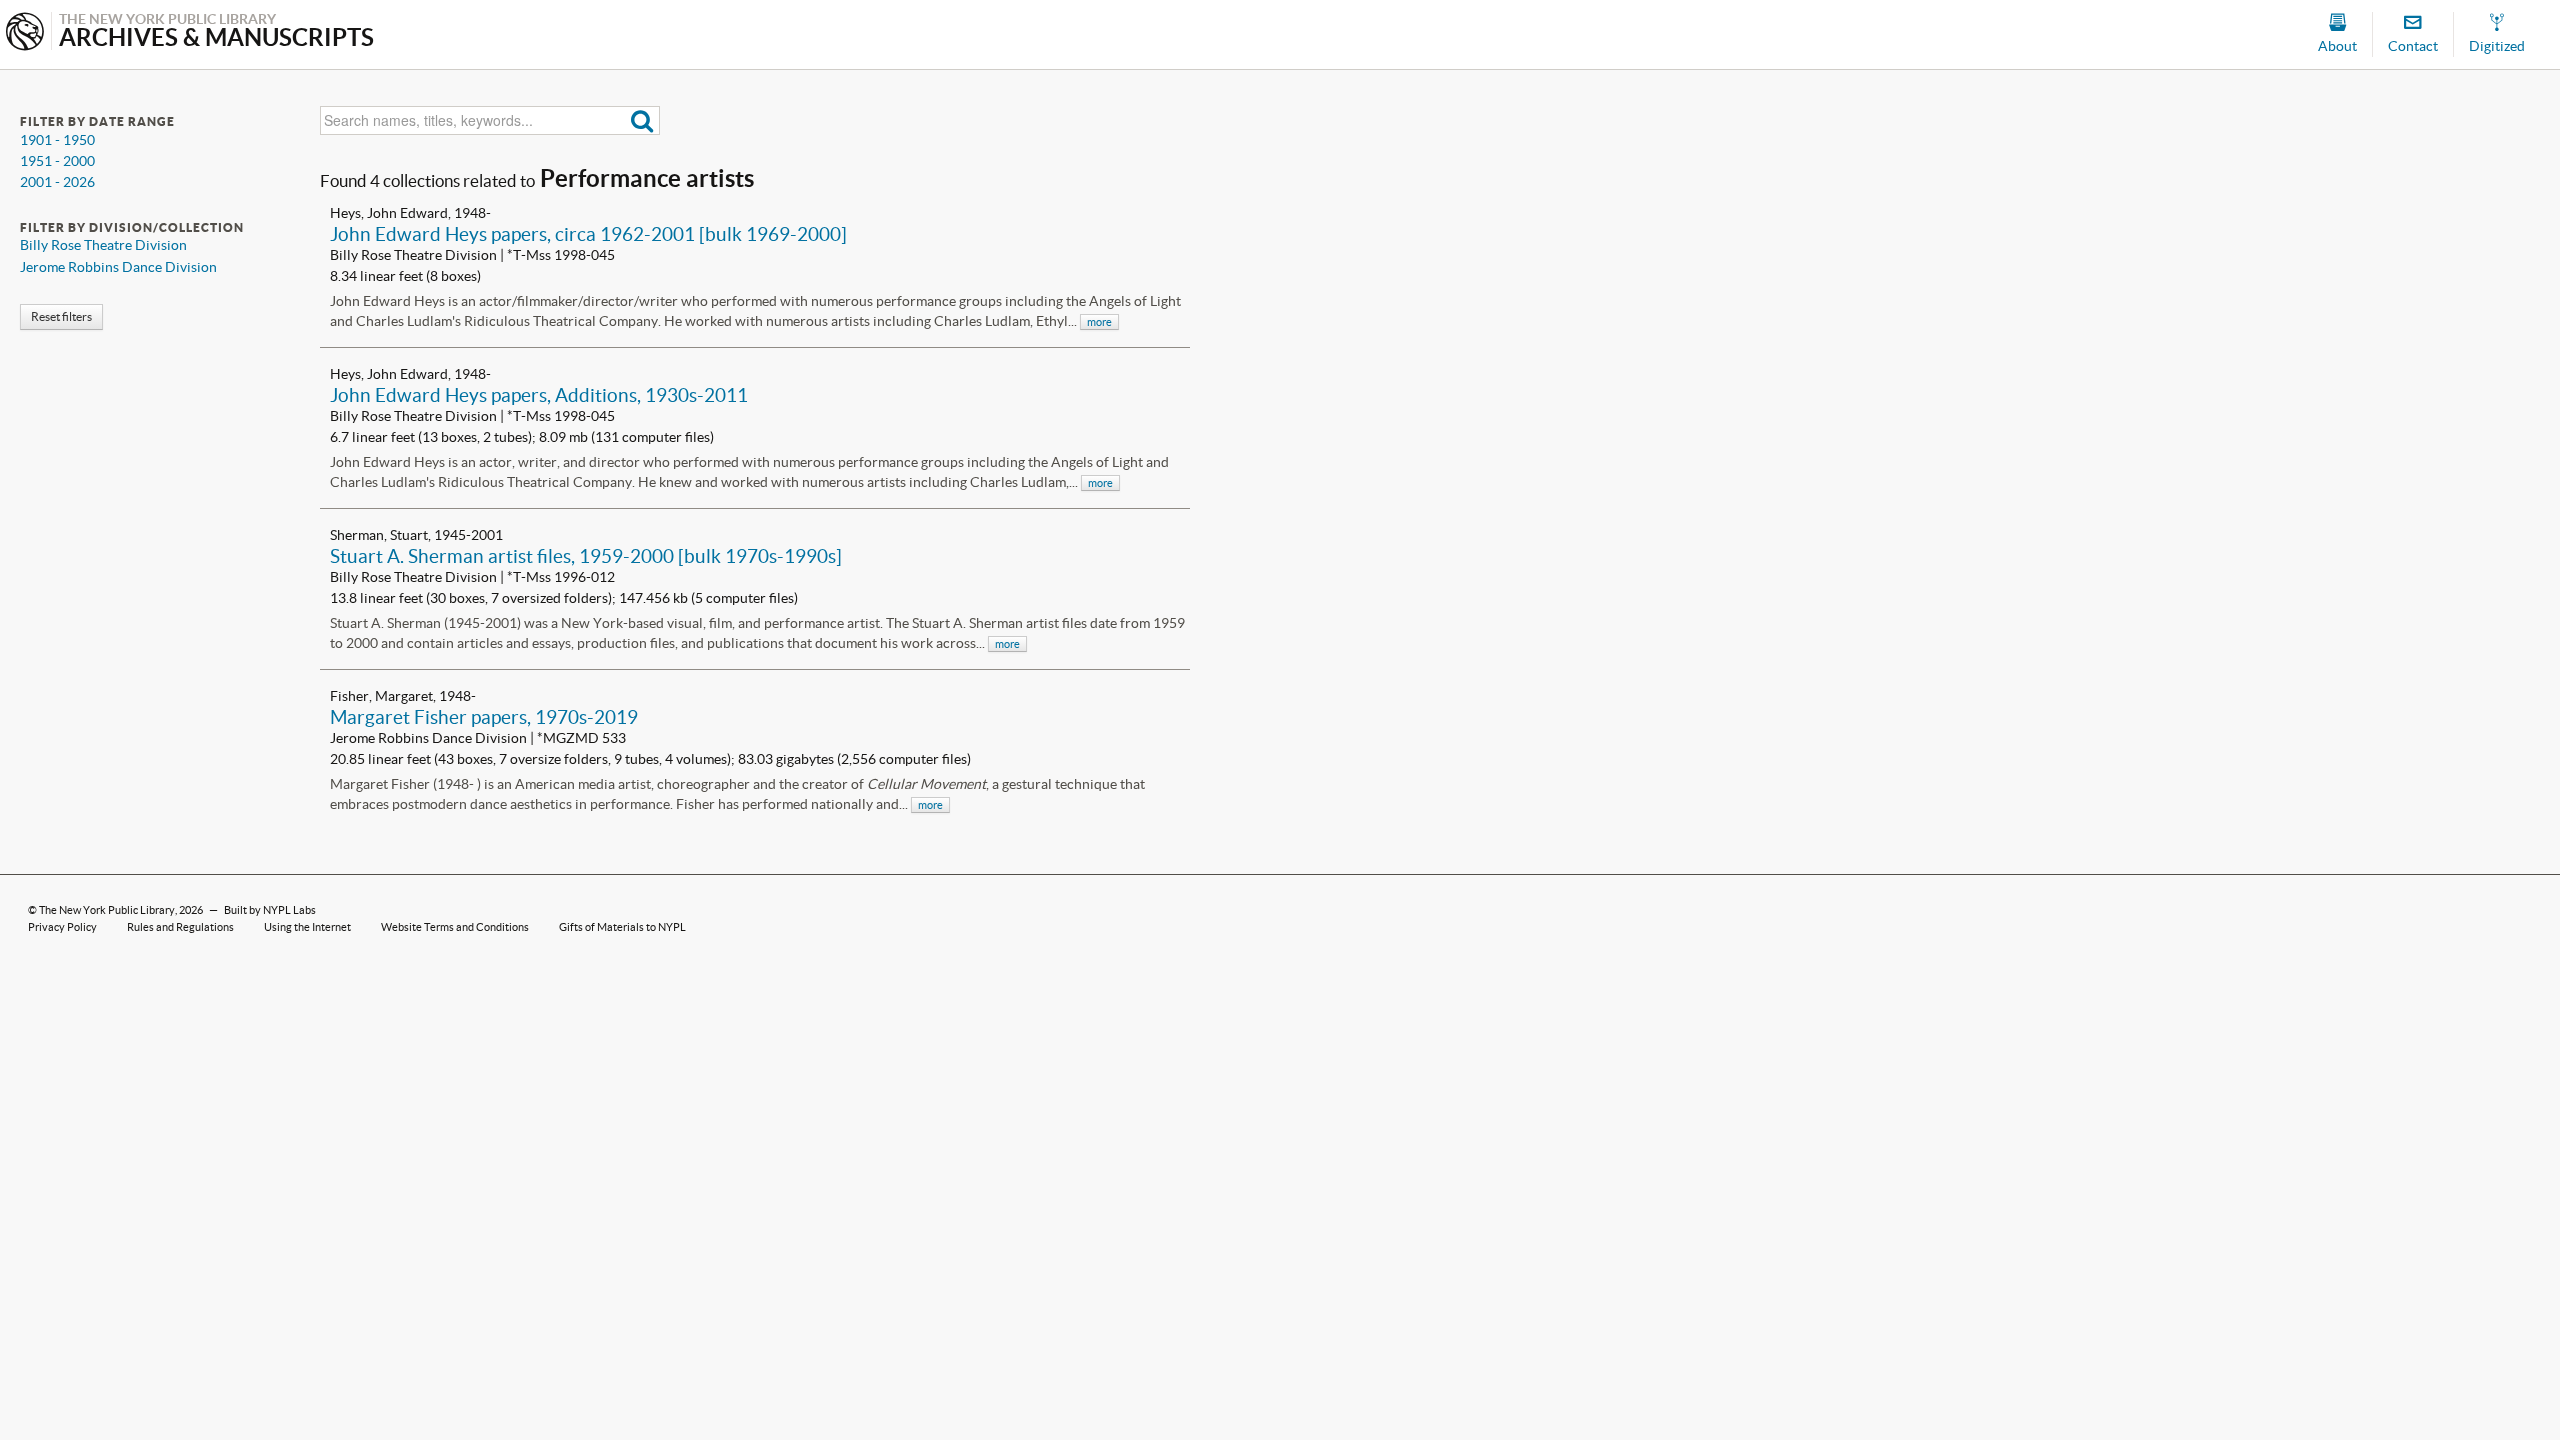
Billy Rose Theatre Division (103, 245)
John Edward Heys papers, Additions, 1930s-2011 (539, 395)
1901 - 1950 (57, 140)
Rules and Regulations (180, 927)
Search (642, 120)
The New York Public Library (107, 910)
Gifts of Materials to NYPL (622, 927)
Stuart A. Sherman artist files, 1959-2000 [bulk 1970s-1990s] (586, 556)
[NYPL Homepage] (25, 33)
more (1099, 322)
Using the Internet (307, 927)
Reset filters (61, 316)
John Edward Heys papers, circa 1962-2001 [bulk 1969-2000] (588, 234)
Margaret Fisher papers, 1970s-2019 (484, 717)
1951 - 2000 (57, 161)
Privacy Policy (62, 927)
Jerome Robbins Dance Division (118, 267)
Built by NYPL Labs (270, 910)
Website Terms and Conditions (455, 927)
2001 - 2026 (57, 182)
